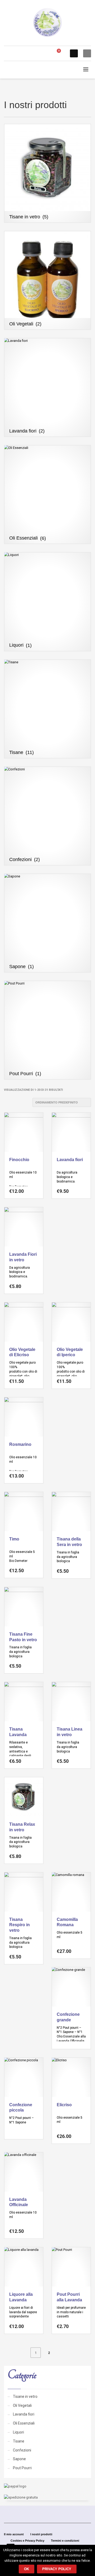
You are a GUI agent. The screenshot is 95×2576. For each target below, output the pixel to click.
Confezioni (22, 2450)
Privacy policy (57, 2569)
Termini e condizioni (65, 2541)
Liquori (18, 2432)
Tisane (19, 2441)
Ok (27, 2569)
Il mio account (14, 2534)
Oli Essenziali (24, 2423)
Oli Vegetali (22, 2405)
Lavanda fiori (24, 2414)
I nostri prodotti (41, 2534)
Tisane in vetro (25, 2396)
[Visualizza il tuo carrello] (61, 54)
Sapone (19, 2459)
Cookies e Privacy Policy (27, 2541)
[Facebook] (74, 53)
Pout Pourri (22, 2468)
